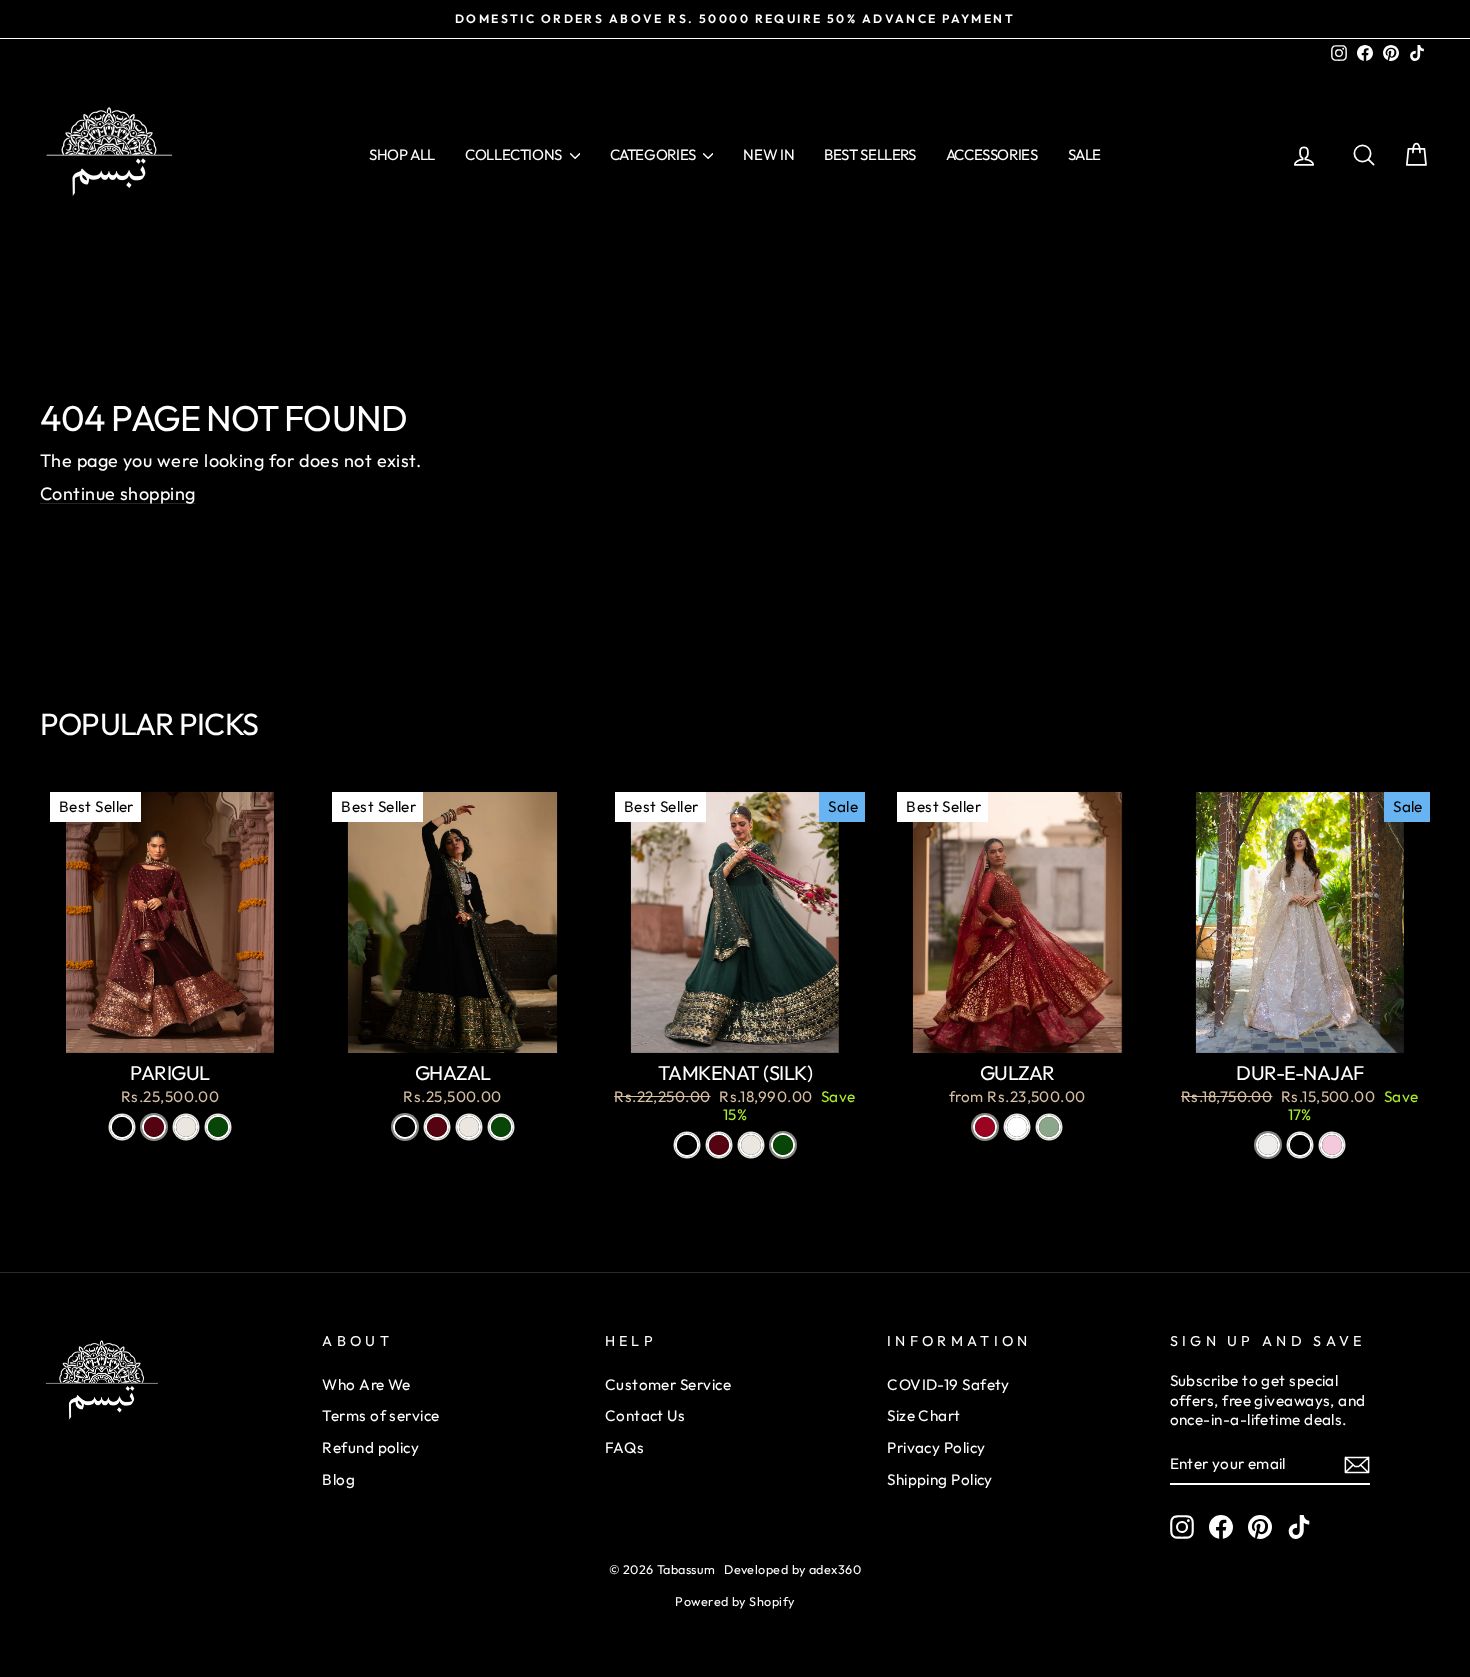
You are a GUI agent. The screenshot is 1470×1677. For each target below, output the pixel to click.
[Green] (218, 1127)
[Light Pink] (1332, 1145)
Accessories (992, 154)
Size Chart (924, 1415)
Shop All (402, 154)
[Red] (985, 1127)
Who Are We (366, 1384)
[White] (1017, 1127)
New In (768, 154)
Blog (338, 1479)
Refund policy (370, 1447)
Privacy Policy (936, 1447)
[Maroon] (154, 1127)
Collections (515, 154)
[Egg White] (186, 1127)
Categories (654, 154)
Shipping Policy (940, 1479)
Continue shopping (118, 493)
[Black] (122, 1127)
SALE (1085, 154)
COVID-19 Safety (948, 1384)
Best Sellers (870, 154)
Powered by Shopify (734, 1601)
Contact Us (645, 1415)
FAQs (625, 1447)
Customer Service (668, 1384)
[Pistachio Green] (1049, 1127)
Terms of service (380, 1415)
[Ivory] (1268, 1145)
